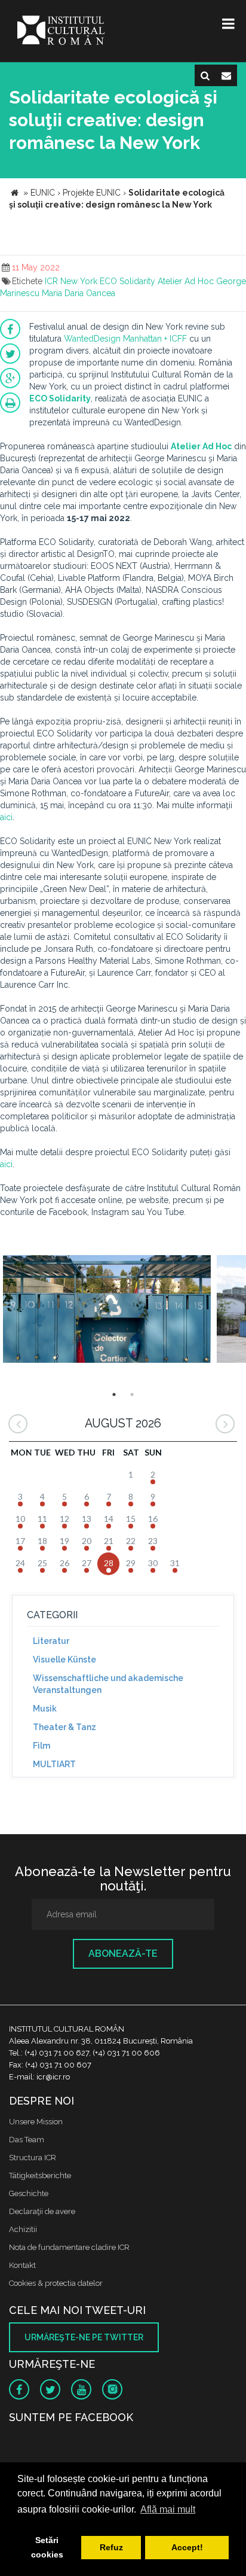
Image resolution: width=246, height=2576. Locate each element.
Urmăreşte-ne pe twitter (84, 2337)
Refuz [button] (111, 2547)
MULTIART (54, 1764)
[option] (107, 1310)
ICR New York (71, 281)
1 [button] (114, 1394)
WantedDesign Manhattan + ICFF (125, 339)
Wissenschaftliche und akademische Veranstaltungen (108, 1684)
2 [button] (132, 1394)
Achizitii (23, 2229)
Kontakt (22, 2265)
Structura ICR (33, 2158)
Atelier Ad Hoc (186, 281)
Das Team (27, 2140)
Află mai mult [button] (168, 2509)
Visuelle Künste (64, 1660)
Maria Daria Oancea (79, 293)
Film (41, 1746)
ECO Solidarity (127, 281)
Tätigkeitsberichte (40, 2175)
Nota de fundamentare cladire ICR (69, 2247)
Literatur (51, 1641)
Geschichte (29, 2193)
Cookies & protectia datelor (56, 2283)
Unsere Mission (36, 2122)
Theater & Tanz (64, 1727)
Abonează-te (123, 1954)
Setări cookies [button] (47, 2547)
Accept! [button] (187, 2547)
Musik (45, 1709)
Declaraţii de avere (42, 2211)
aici (6, 817)
